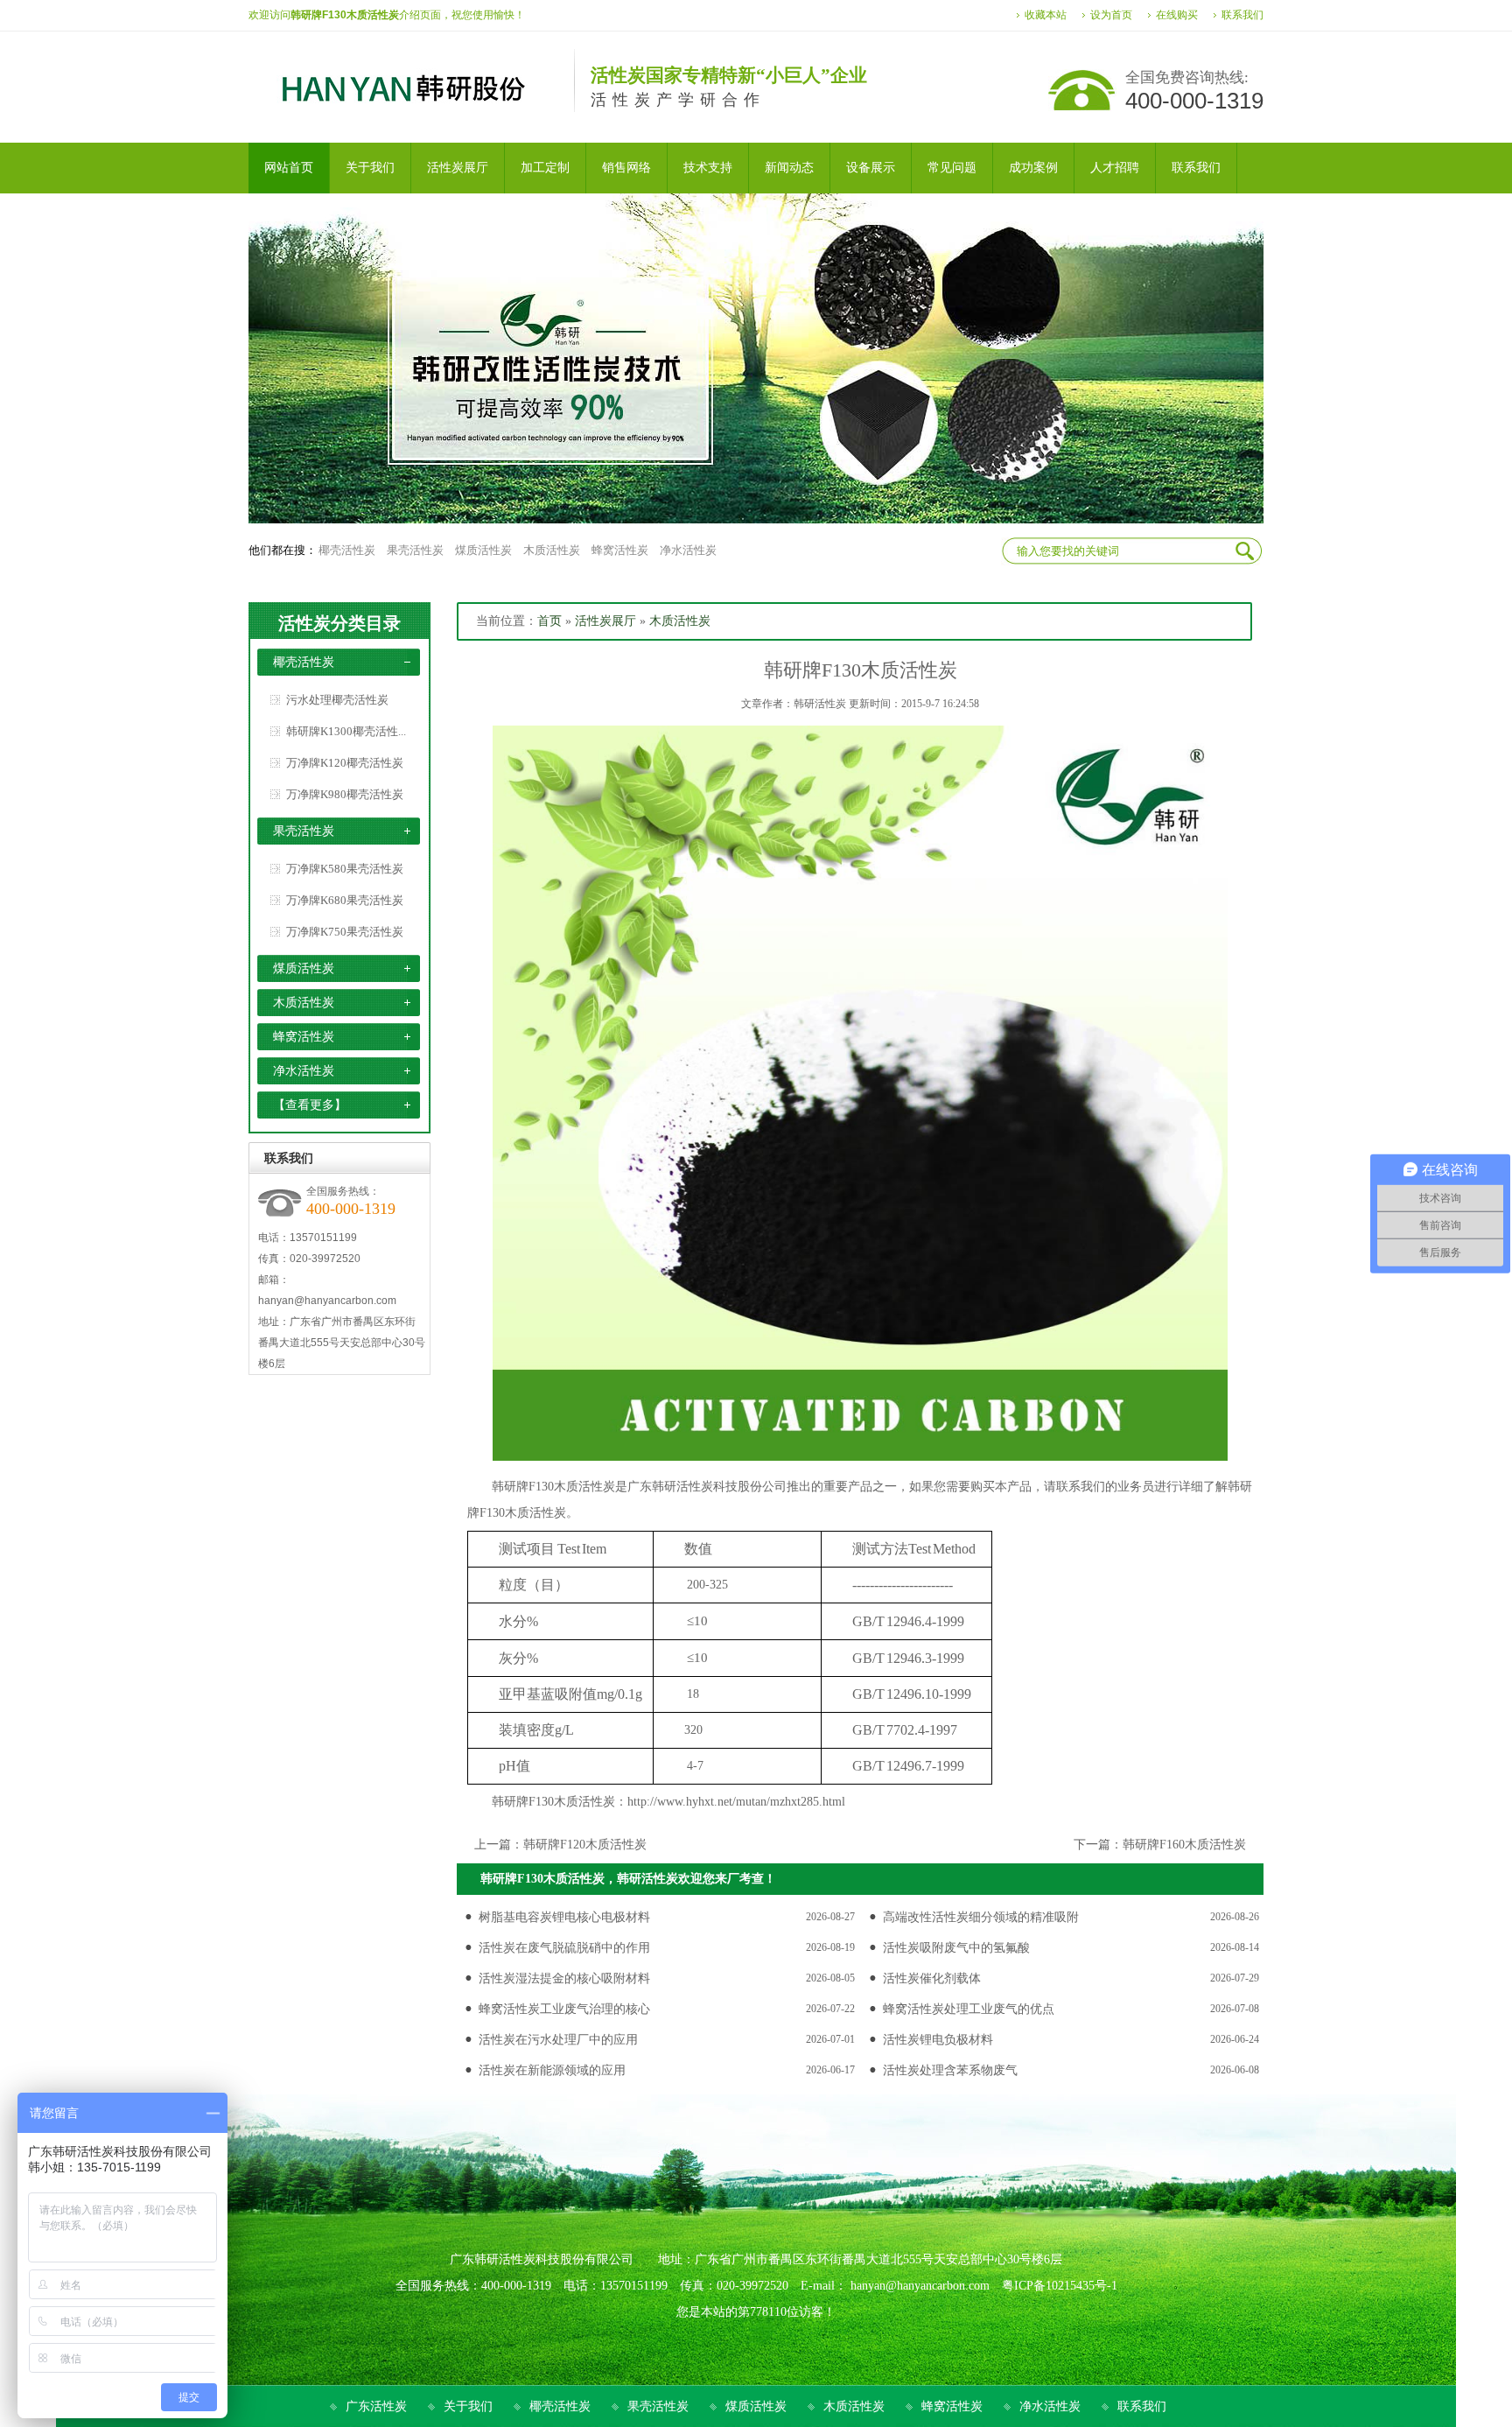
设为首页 (1111, 15)
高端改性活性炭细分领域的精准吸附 (981, 1917)
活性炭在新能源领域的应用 (552, 2070)
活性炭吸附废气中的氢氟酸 (956, 1948)
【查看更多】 (310, 1105)
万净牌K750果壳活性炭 (345, 932)
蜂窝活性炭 (620, 550)
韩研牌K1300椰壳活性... (346, 731)
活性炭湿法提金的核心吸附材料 (564, 1978)
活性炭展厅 (605, 621)
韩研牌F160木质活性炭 (1184, 1845)
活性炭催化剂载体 (932, 1978)
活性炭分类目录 (339, 623)
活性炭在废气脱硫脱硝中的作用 (564, 1948)
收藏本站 (1046, 15)
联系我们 (1242, 15)
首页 (549, 621)
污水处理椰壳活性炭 (337, 700)
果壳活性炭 (415, 550)
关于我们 (468, 2406)
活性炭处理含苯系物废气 (950, 2070)
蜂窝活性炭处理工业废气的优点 (969, 2009)
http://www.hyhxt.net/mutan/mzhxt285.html (736, 1802)
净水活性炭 (688, 550)
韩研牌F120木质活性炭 (585, 1845)
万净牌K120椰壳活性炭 (345, 763)
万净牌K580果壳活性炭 (345, 869)
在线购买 (1177, 15)
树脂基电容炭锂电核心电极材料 (564, 1917)
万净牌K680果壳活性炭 (345, 900)
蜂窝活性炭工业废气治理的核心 (564, 2009)
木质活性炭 (552, 550)
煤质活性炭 (483, 550)
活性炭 (695, 1487)
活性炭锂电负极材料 (938, 2040)
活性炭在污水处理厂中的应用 (558, 2040)
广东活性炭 (376, 2406)
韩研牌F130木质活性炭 (553, 1487)
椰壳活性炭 (347, 550)
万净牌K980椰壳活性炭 (345, 794)
